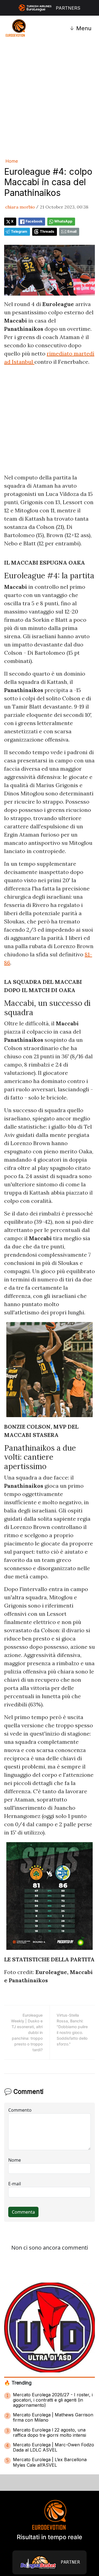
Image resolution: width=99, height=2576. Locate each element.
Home (12, 161)
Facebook (34, 221)
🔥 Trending (18, 2383)
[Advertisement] (50, 98)
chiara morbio (20, 207)
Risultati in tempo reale (50, 2537)
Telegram (19, 231)
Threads (47, 231)
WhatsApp (63, 221)
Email (72, 231)
